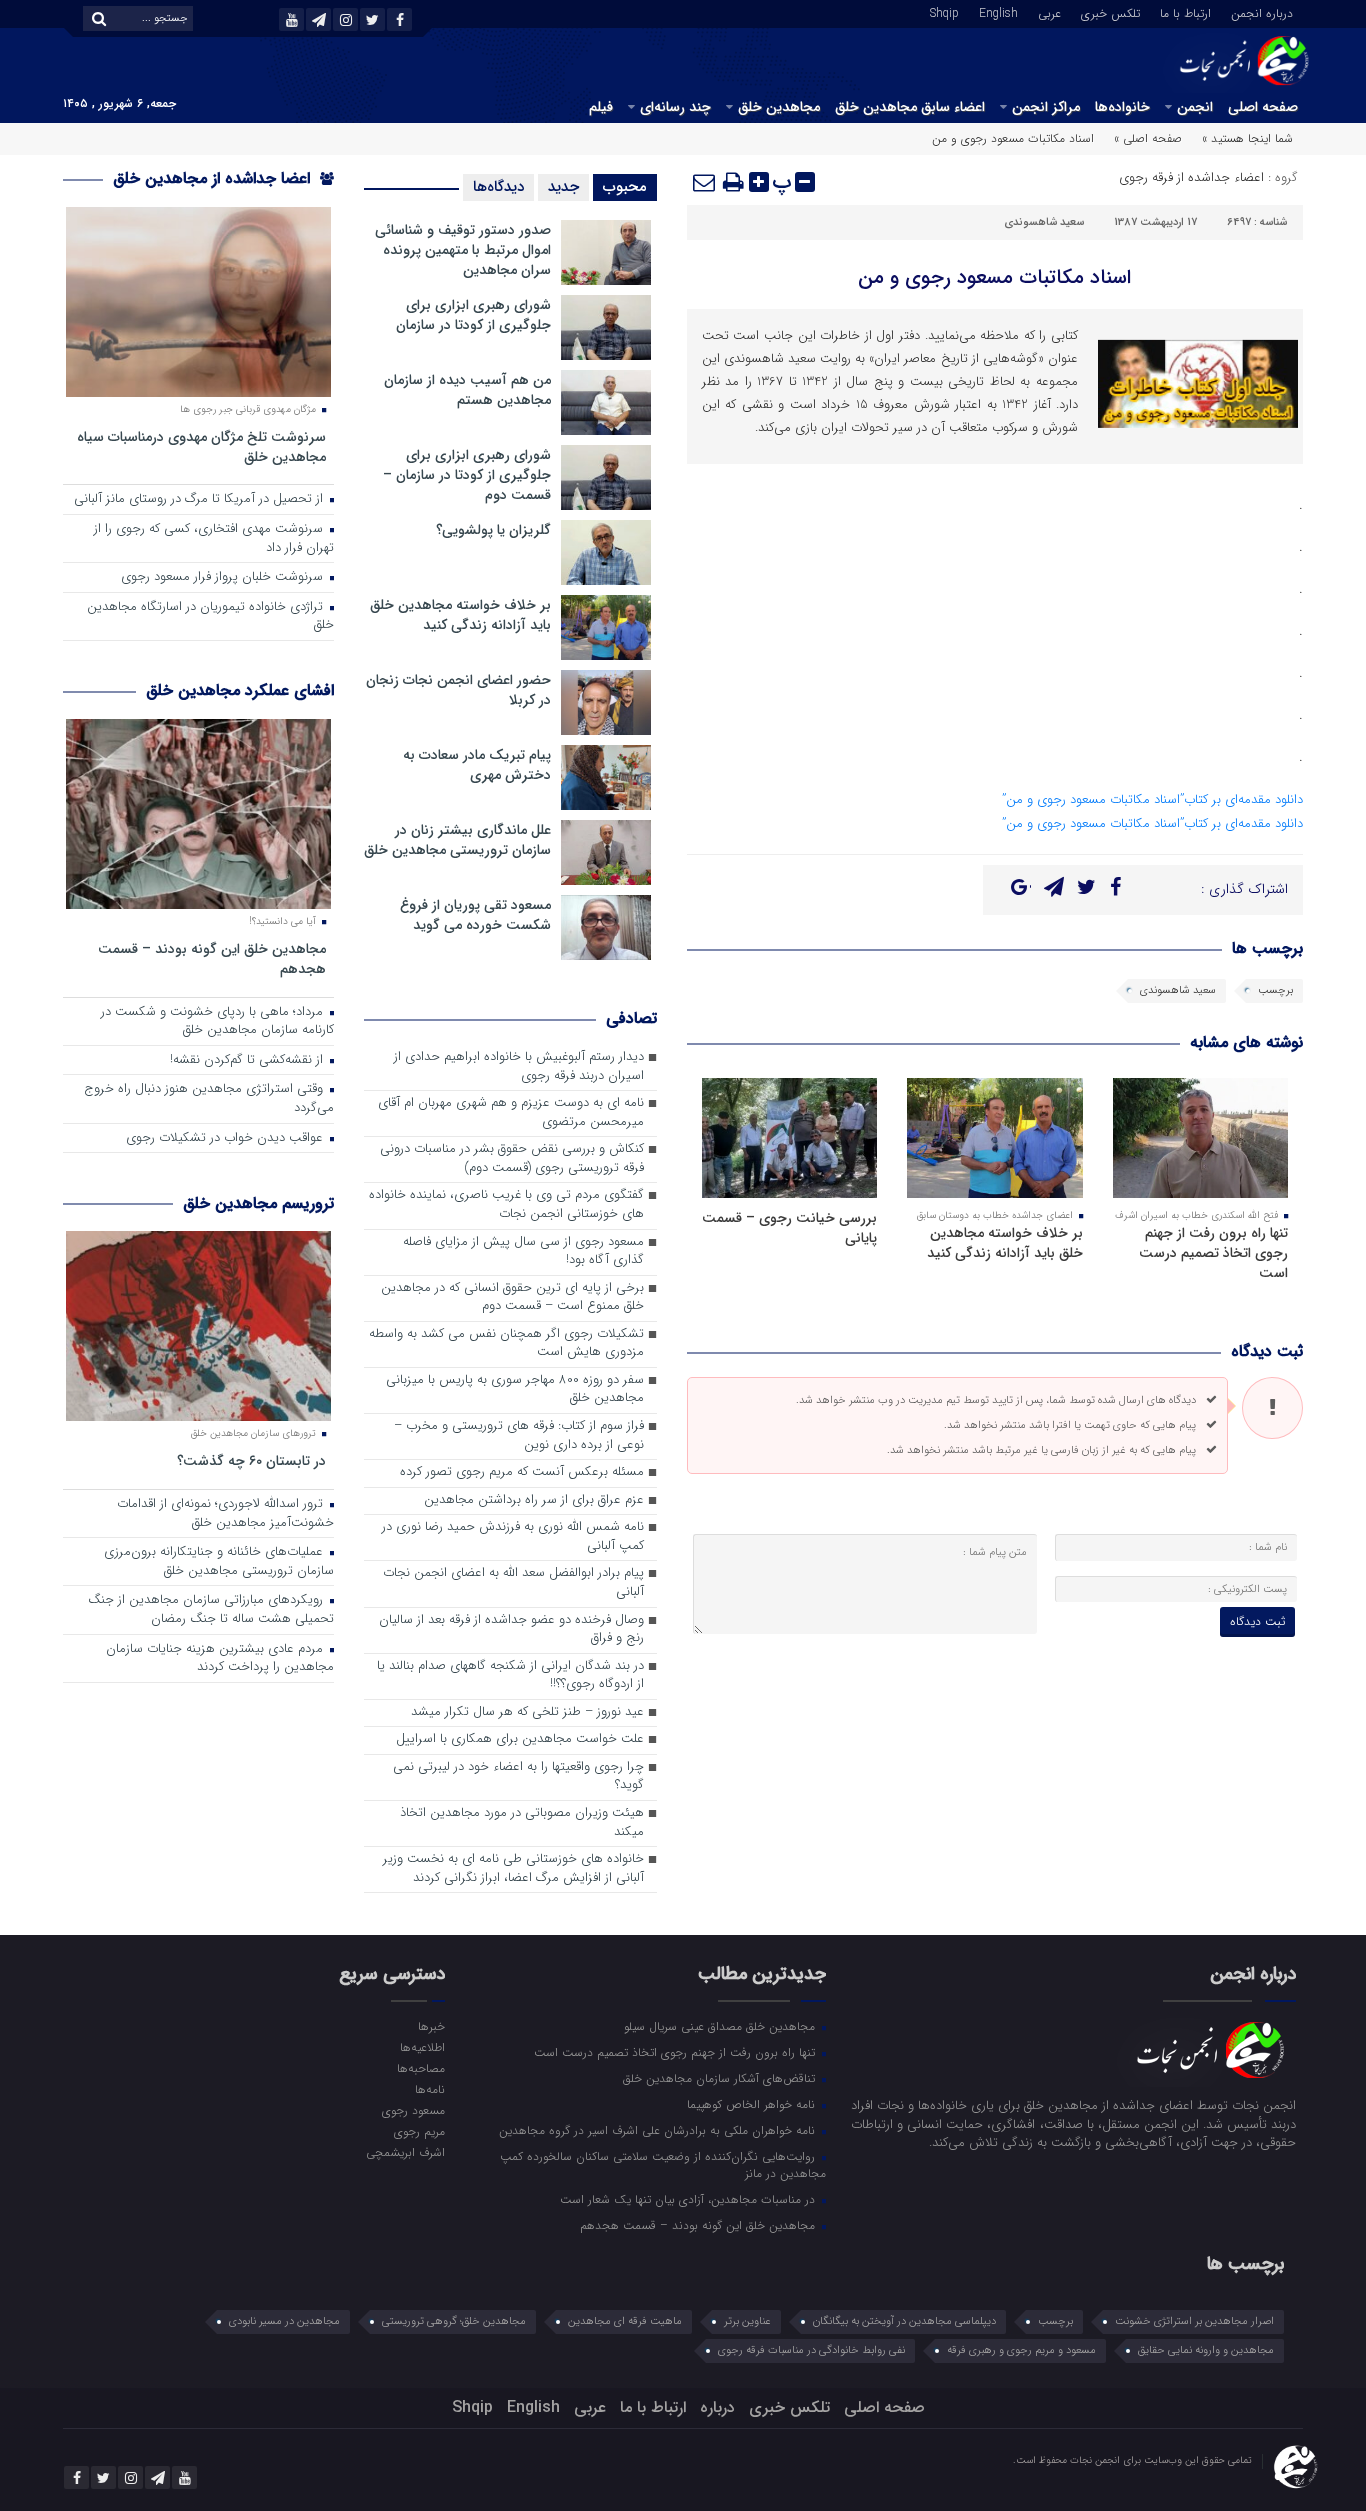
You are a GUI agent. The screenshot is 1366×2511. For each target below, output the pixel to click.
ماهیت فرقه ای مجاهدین (625, 2321)
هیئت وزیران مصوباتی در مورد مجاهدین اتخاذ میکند (522, 1823)
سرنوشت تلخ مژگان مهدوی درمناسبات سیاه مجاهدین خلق (201, 446)
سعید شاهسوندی (1044, 222)
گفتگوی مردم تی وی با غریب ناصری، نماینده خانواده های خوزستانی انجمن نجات (506, 1205)
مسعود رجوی (413, 2110)
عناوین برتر (747, 2321)
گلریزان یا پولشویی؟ (493, 530)
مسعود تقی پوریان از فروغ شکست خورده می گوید (475, 915)
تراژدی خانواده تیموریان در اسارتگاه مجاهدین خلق (210, 617)
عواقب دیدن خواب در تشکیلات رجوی (226, 1138)
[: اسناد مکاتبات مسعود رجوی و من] (705, 182)
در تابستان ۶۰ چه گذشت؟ (251, 1460)
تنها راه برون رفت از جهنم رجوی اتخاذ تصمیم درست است (1213, 1253)
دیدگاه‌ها (498, 187)
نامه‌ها (429, 2089)
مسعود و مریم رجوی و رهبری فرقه (1021, 2350)
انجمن (1195, 107)
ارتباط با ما (1185, 12)
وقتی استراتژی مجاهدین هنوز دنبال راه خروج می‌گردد (209, 1099)
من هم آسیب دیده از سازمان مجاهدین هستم (467, 390)
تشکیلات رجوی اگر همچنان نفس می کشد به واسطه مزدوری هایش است (506, 1344)
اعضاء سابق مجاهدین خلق (910, 107)
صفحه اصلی (1263, 107)
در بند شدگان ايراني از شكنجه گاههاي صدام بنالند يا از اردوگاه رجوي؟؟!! (510, 1676)
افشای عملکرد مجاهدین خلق (240, 690)
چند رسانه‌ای (675, 107)
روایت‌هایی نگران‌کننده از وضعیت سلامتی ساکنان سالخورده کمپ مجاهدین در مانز (663, 2164)
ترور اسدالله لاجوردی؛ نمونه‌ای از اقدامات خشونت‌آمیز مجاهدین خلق (225, 1514)
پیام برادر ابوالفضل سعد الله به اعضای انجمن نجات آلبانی (513, 1583)
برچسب (1275, 990)
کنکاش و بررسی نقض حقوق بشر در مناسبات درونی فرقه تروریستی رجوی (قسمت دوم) (512, 1159)
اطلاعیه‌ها (422, 2047)
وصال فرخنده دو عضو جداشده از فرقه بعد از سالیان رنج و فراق (511, 1630)
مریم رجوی (419, 2131)
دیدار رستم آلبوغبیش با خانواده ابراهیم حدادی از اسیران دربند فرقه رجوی (519, 1067)
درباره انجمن (1262, 12)
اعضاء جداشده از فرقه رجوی (1191, 177)
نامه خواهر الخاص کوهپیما (753, 2104)
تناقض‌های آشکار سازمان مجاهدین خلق (721, 2078)
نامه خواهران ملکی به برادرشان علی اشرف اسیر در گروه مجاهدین (659, 2130)
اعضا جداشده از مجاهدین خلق (214, 178)
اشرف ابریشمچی (405, 2152)
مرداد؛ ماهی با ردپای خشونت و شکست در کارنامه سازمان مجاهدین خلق (217, 1022)
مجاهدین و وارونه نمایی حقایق (1206, 2350)
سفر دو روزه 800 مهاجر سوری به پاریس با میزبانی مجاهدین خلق (515, 1390)
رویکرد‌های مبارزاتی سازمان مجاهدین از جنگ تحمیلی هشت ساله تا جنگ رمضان (211, 1610)
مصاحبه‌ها (420, 2068)
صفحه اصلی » (1148, 138)
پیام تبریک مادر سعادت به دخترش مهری (477, 765)
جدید (563, 187)
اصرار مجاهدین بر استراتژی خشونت (1194, 2321)
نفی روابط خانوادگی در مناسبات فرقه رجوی (811, 2350)
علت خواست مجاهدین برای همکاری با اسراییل (520, 1739)
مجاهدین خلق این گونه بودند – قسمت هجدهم (212, 958)
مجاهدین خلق (779, 107)
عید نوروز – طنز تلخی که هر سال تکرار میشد (527, 1712)
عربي (1049, 12)
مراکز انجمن (1046, 107)
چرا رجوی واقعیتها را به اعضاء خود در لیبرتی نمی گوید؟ (518, 1777)
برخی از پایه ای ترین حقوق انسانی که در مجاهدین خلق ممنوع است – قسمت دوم (512, 1298)
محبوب (625, 187)
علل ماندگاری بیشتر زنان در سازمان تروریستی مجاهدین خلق (457, 840)
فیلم (601, 107)
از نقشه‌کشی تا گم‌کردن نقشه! (248, 1060)
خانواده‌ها (1122, 107)
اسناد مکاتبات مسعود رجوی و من (994, 277)
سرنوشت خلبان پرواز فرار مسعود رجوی (224, 577)
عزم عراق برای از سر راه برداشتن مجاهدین (534, 1500)
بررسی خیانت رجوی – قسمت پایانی (789, 1228)
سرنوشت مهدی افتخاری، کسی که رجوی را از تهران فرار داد (214, 539)
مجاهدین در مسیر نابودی (284, 2321)
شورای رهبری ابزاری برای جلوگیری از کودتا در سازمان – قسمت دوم (467, 475)
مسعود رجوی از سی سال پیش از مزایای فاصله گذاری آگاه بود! (523, 1252)
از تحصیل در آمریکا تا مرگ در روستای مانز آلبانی (200, 499)
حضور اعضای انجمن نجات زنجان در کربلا (458, 690)
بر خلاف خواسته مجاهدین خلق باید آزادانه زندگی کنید (1005, 1243)
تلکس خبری (1110, 12)
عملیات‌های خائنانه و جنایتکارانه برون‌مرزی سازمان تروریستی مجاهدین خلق (219, 1562)
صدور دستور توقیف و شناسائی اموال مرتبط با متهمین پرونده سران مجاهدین (463, 250)
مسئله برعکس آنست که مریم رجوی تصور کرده (522, 1472)
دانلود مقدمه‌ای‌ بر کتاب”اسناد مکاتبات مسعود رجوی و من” (1152, 799)
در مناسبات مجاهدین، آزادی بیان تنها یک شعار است (689, 2199)
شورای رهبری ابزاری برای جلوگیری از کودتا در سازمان (473, 315)
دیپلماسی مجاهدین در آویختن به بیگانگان (904, 2321)
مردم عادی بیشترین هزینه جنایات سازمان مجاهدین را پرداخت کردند (220, 1659)
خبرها (431, 2026)
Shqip (944, 12)
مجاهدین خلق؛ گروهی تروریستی (454, 2321)
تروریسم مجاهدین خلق (258, 1203)
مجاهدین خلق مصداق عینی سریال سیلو (721, 2026)
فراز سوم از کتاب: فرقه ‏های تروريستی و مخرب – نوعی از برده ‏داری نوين (519, 1436)
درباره (717, 2407)
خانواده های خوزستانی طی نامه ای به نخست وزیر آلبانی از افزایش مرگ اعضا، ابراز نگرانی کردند (513, 1869)
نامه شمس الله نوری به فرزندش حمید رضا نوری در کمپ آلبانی (513, 1537)
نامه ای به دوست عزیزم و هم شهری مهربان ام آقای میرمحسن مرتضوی (511, 1113)
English (998, 12)
